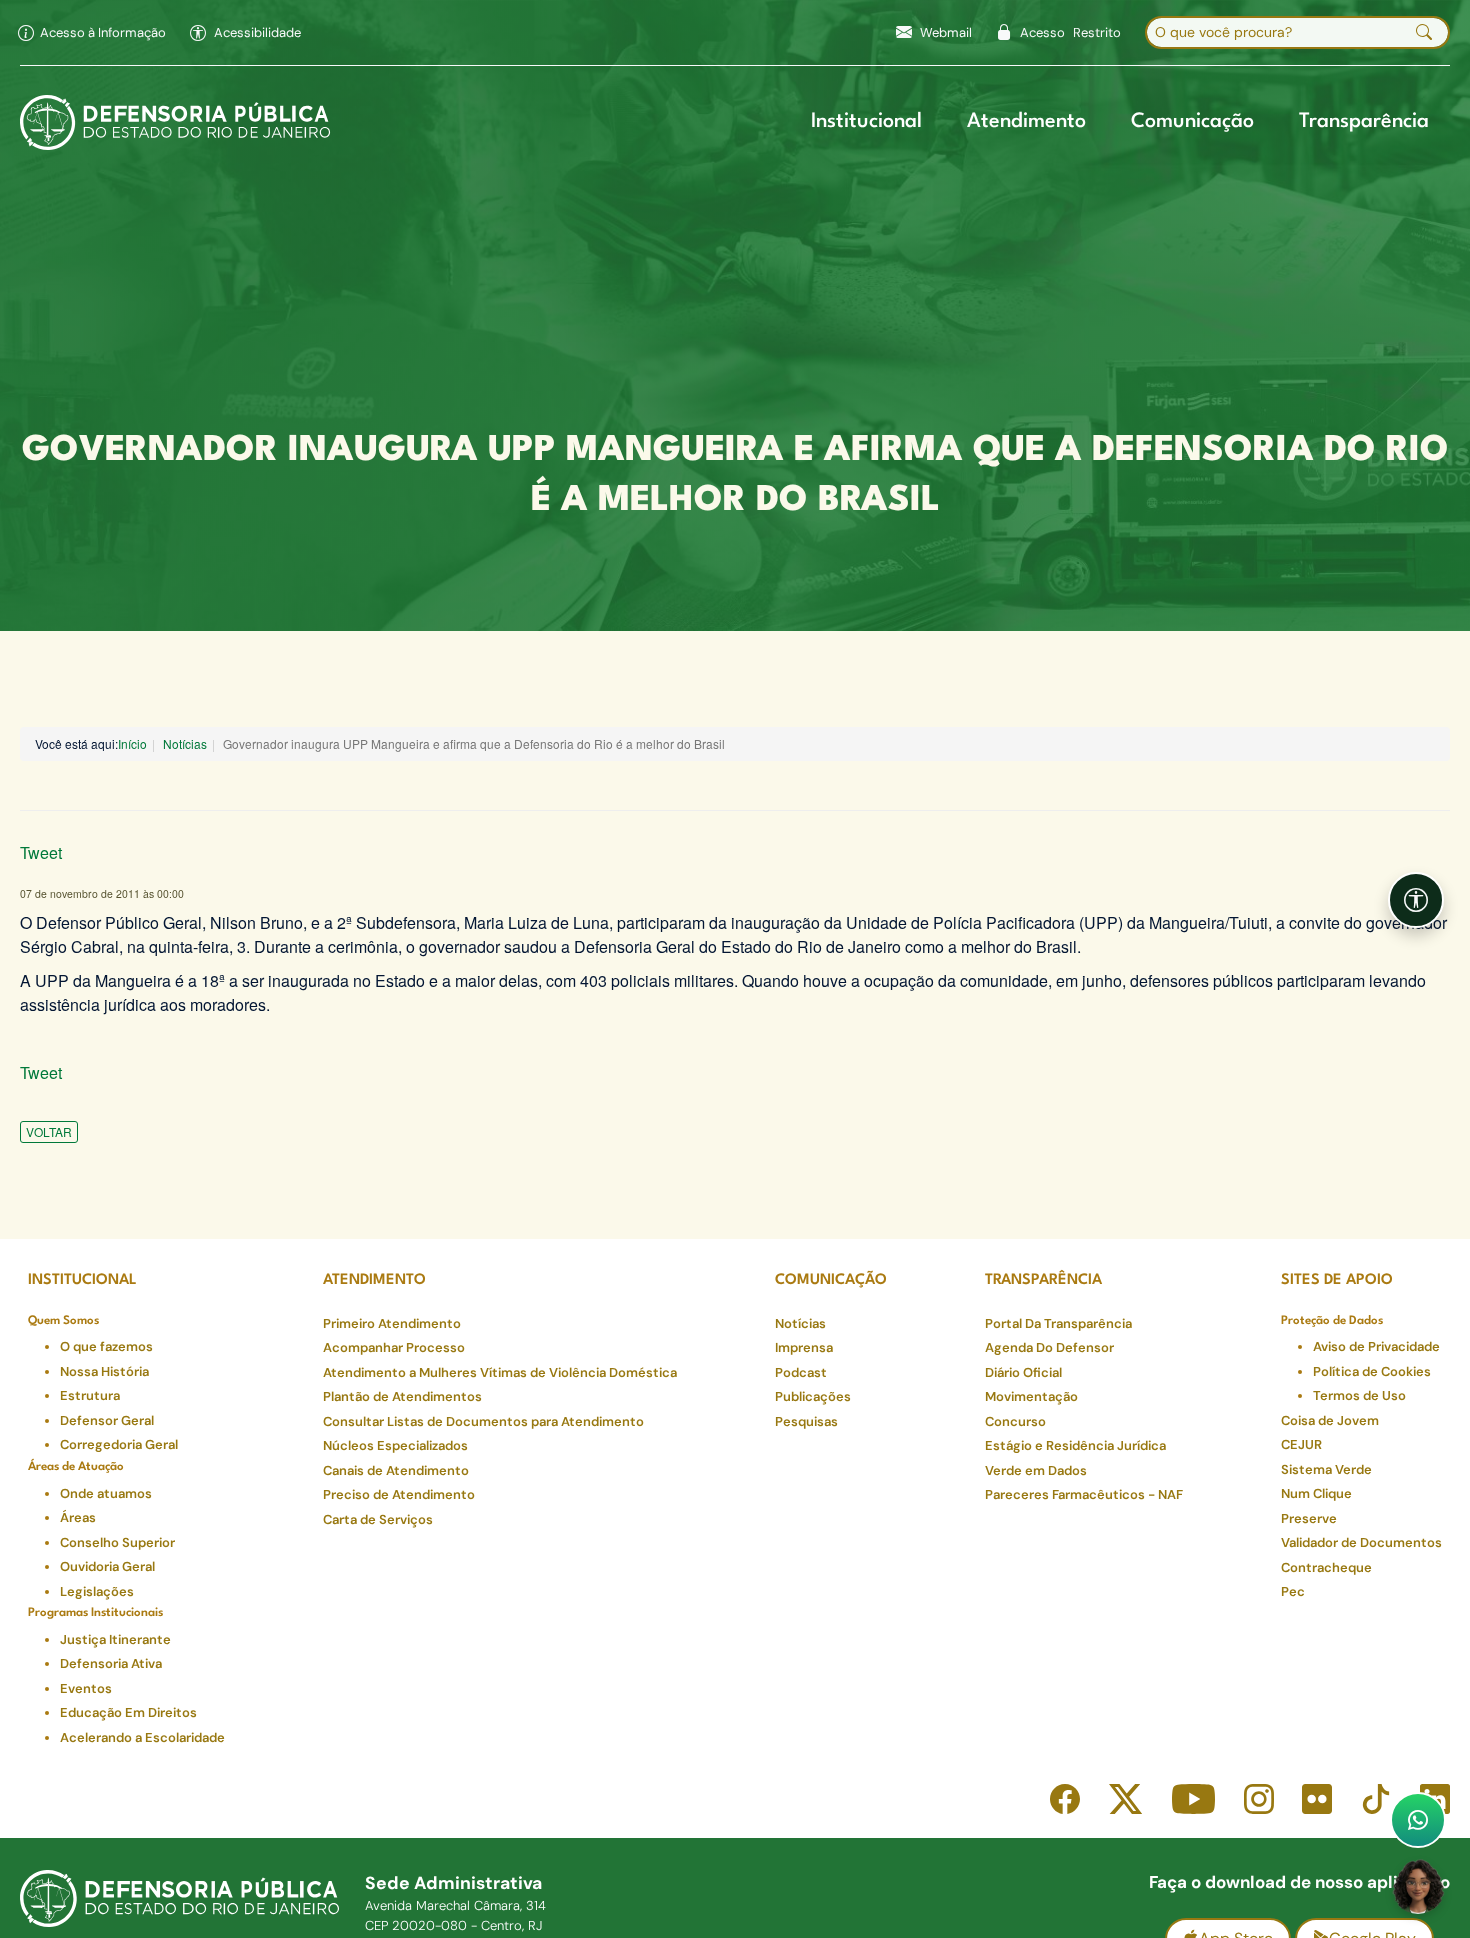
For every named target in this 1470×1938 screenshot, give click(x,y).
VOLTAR (49, 1131)
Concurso (1015, 1421)
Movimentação (1031, 1396)
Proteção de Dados (1332, 1321)
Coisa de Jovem (1330, 1420)
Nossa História (104, 1371)
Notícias (185, 743)
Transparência (1364, 122)
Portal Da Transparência (1058, 1323)
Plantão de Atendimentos (402, 1396)
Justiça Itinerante (115, 1639)
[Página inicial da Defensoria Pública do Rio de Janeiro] (175, 123)
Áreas (78, 1517)
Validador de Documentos (1361, 1542)
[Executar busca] (1424, 33)
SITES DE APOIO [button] (1337, 1280)
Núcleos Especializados (395, 1445)
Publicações (813, 1396)
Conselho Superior (117, 1542)
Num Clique (1316, 1493)
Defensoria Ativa (111, 1663)
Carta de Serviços (378, 1519)
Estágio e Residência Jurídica (1075, 1445)
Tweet (41, 852)
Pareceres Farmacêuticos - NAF (1084, 1494)
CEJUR (1301, 1444)
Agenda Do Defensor (1049, 1347)
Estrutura (90, 1395)
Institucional (866, 122)
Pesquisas (806, 1421)
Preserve (1309, 1518)
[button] (245, 33)
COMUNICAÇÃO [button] (831, 1280)
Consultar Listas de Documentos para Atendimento (483, 1421)
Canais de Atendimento (396, 1470)
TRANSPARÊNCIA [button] (1043, 1280)
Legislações (97, 1591)
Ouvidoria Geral (107, 1566)
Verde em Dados (1036, 1470)
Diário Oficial (1023, 1372)
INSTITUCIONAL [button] (82, 1280)
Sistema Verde (1326, 1469)
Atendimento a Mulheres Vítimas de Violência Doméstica (500, 1372)
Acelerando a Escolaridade (142, 1737)
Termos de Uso (1359, 1395)
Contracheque (1326, 1567)
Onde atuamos (106, 1493)
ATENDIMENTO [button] (374, 1280)
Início (132, 743)
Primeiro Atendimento (392, 1323)
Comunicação (1192, 122)
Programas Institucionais (95, 1613)
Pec (1293, 1591)
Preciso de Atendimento (399, 1494)
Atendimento (1026, 122)
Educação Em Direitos (128, 1712)
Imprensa (804, 1347)
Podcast (801, 1372)
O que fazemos (106, 1346)
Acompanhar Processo (394, 1347)
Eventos (86, 1688)
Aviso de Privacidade (1376, 1346)
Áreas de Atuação (76, 1467)
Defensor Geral (107, 1420)
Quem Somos (63, 1321)
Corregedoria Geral (119, 1444)
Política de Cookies (1372, 1371)
